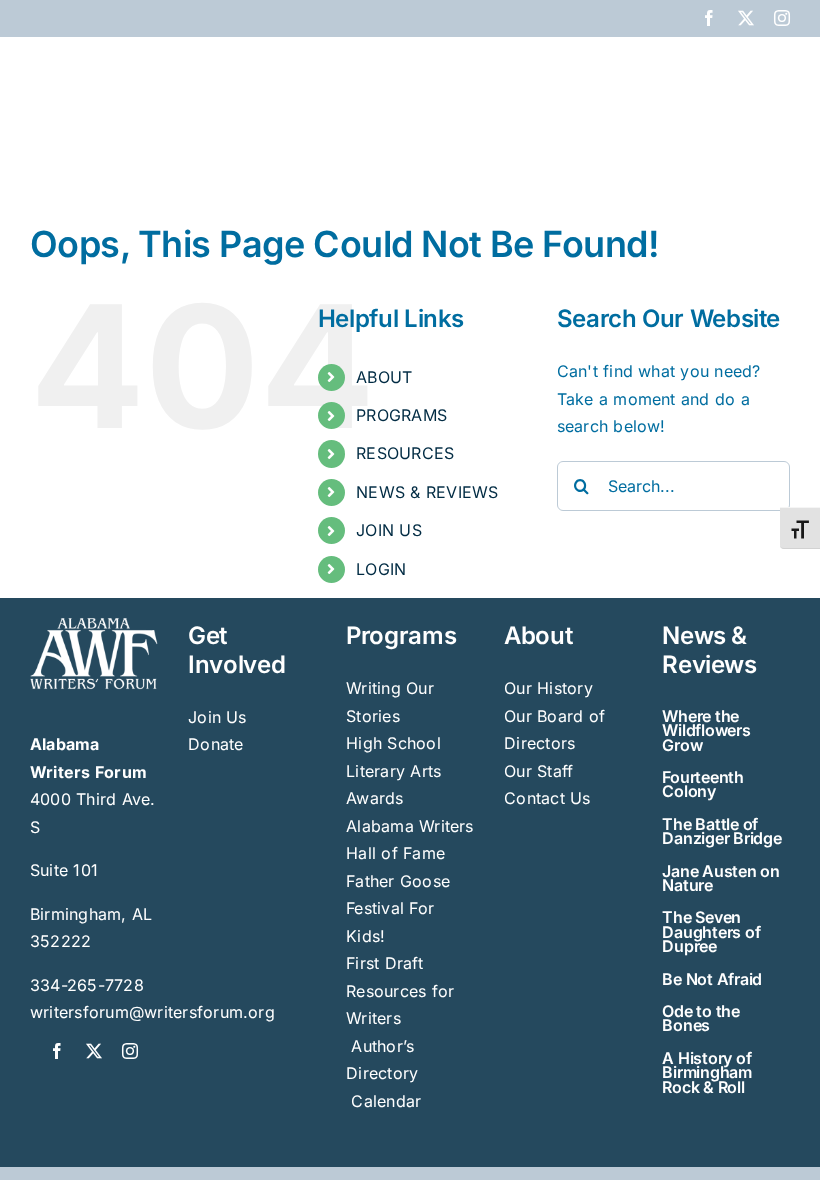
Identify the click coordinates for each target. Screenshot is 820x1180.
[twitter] (94, 1051)
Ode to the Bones (701, 1018)
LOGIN (381, 569)
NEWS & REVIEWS (427, 492)
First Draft (384, 963)
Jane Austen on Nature (721, 878)
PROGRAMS (401, 415)
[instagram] (130, 1051)
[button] (757, 152)
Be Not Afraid (712, 979)
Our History (548, 688)
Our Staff (538, 771)
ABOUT (384, 377)
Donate (215, 744)
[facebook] (57, 1051)
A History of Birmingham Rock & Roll (707, 1072)
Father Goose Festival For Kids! (398, 908)
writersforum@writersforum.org (152, 1012)
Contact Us (547, 798)
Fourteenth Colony (703, 784)
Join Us (217, 717)
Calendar (386, 1101)
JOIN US (389, 530)
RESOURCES (405, 453)
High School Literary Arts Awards (393, 770)
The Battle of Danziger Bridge (721, 831)
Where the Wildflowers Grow (706, 730)
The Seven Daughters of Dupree (711, 931)
